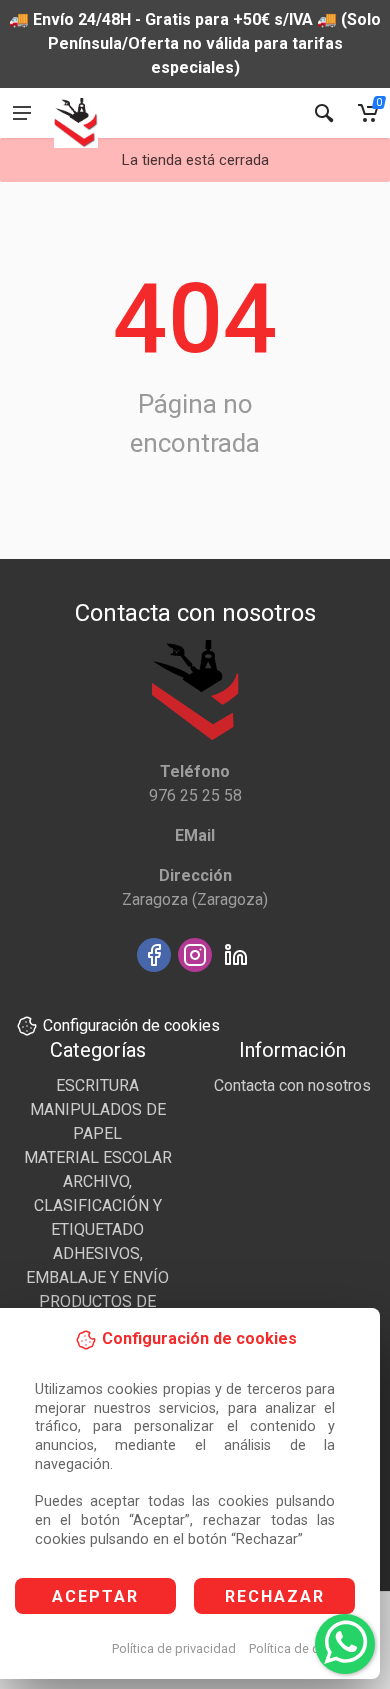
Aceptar (95, 1596)
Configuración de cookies (131, 1025)
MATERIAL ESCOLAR (98, 1157)
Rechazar (275, 1596)
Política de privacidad (174, 1648)
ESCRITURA (97, 1085)
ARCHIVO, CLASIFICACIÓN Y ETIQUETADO (98, 1205)
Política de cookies (303, 1648)
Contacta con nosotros (292, 1085)
